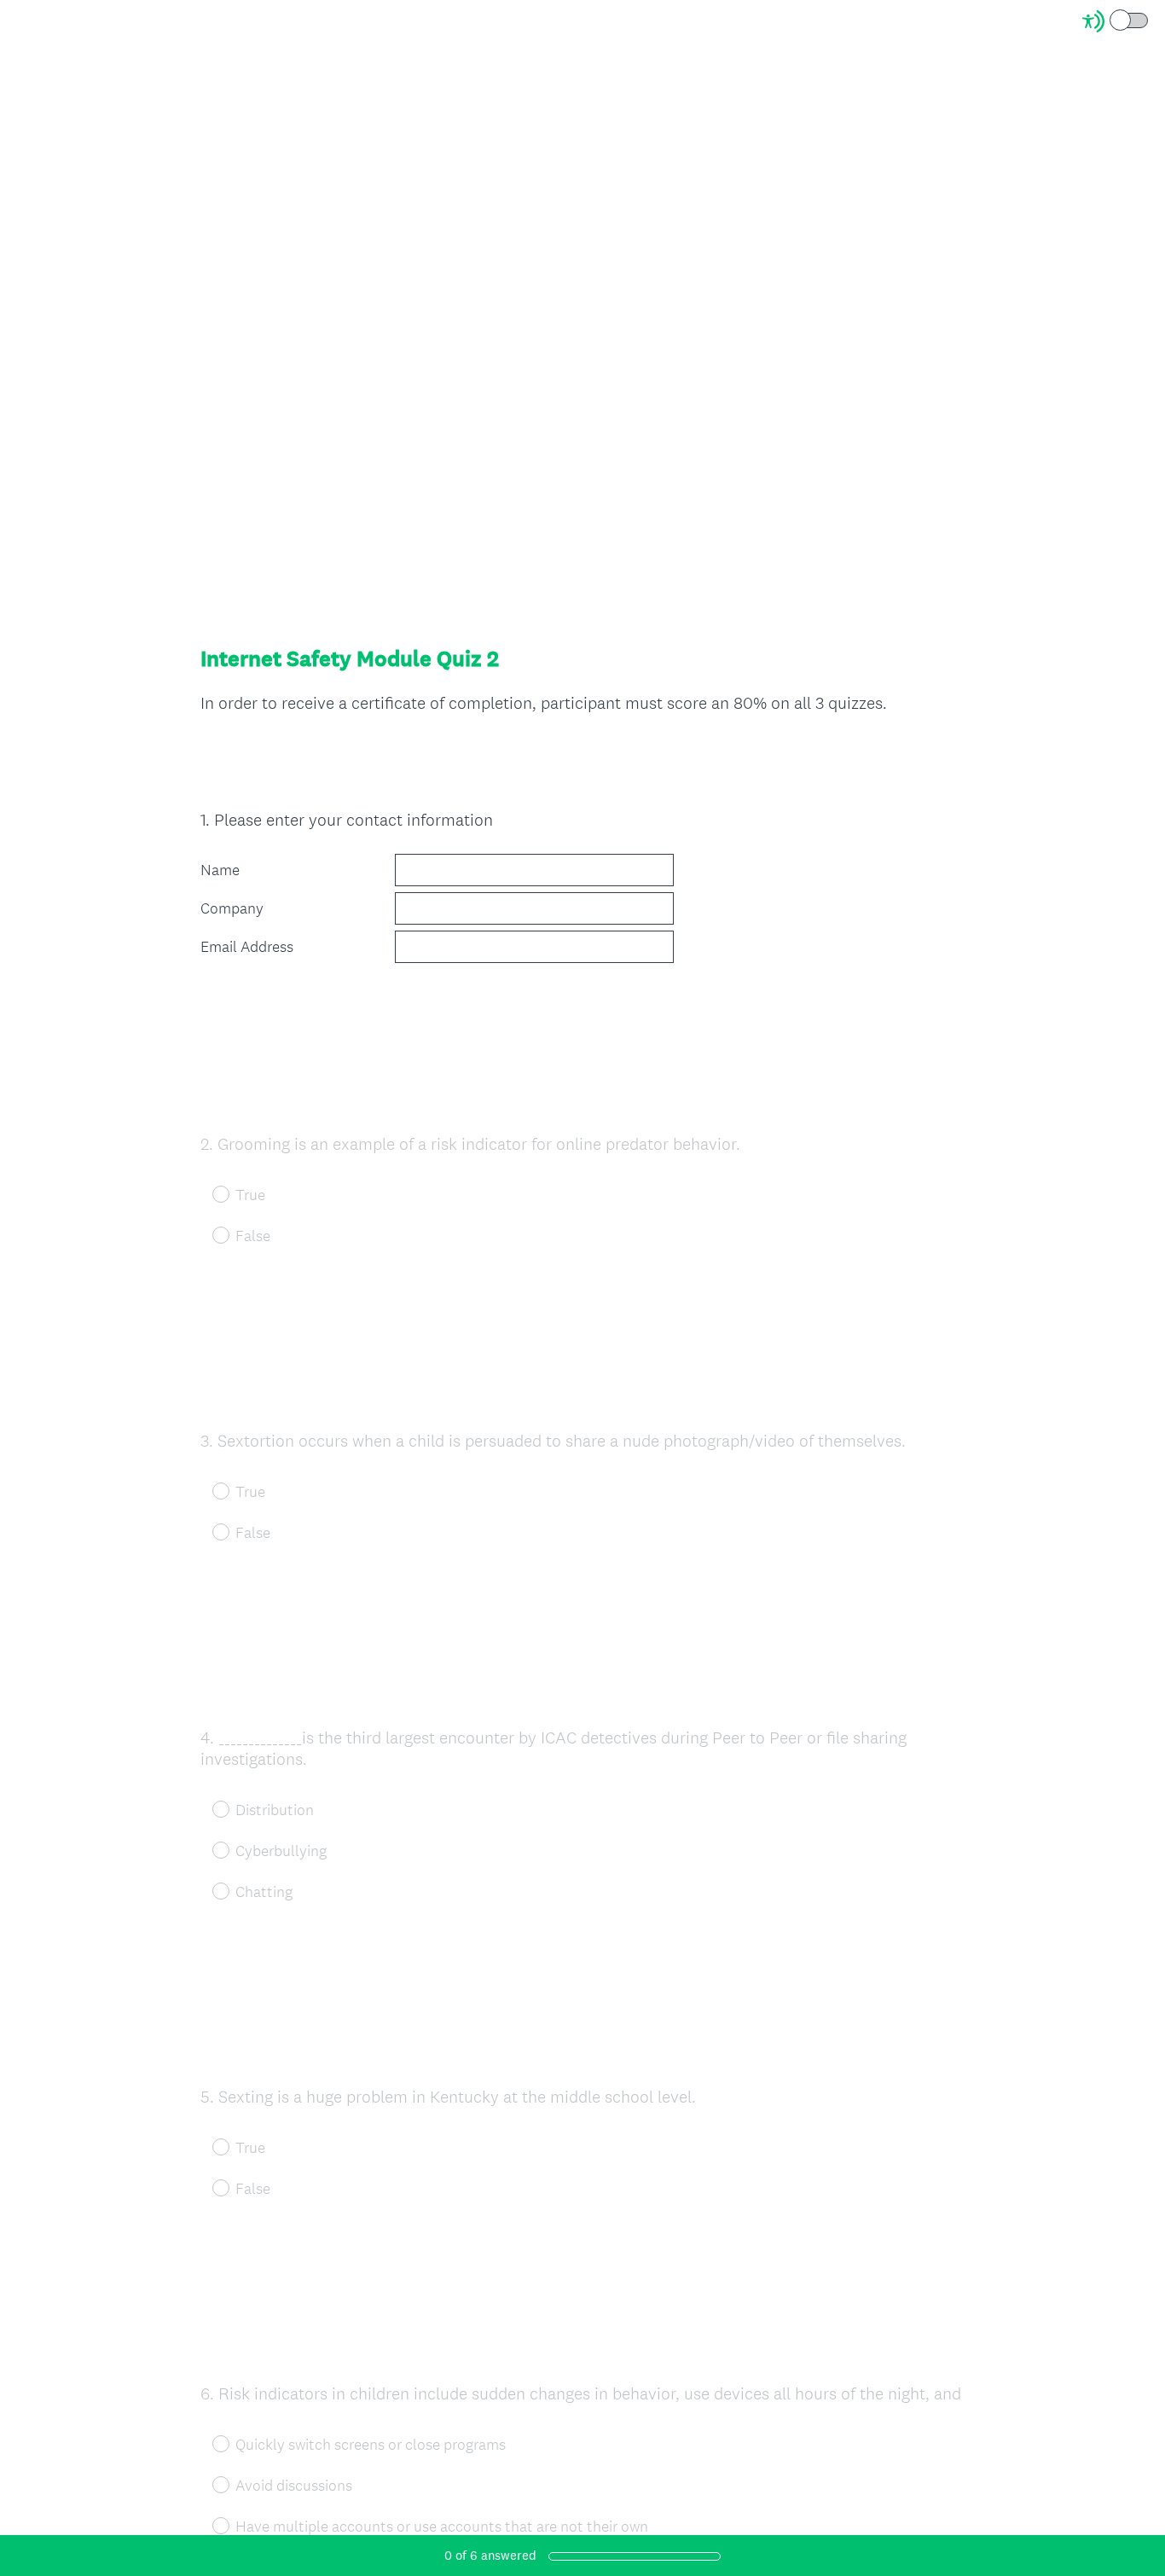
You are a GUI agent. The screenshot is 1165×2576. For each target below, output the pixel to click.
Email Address (247, 947)
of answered (490, 2555)
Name (220, 870)
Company (232, 908)
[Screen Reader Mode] (1116, 21)
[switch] (1149, 19)
